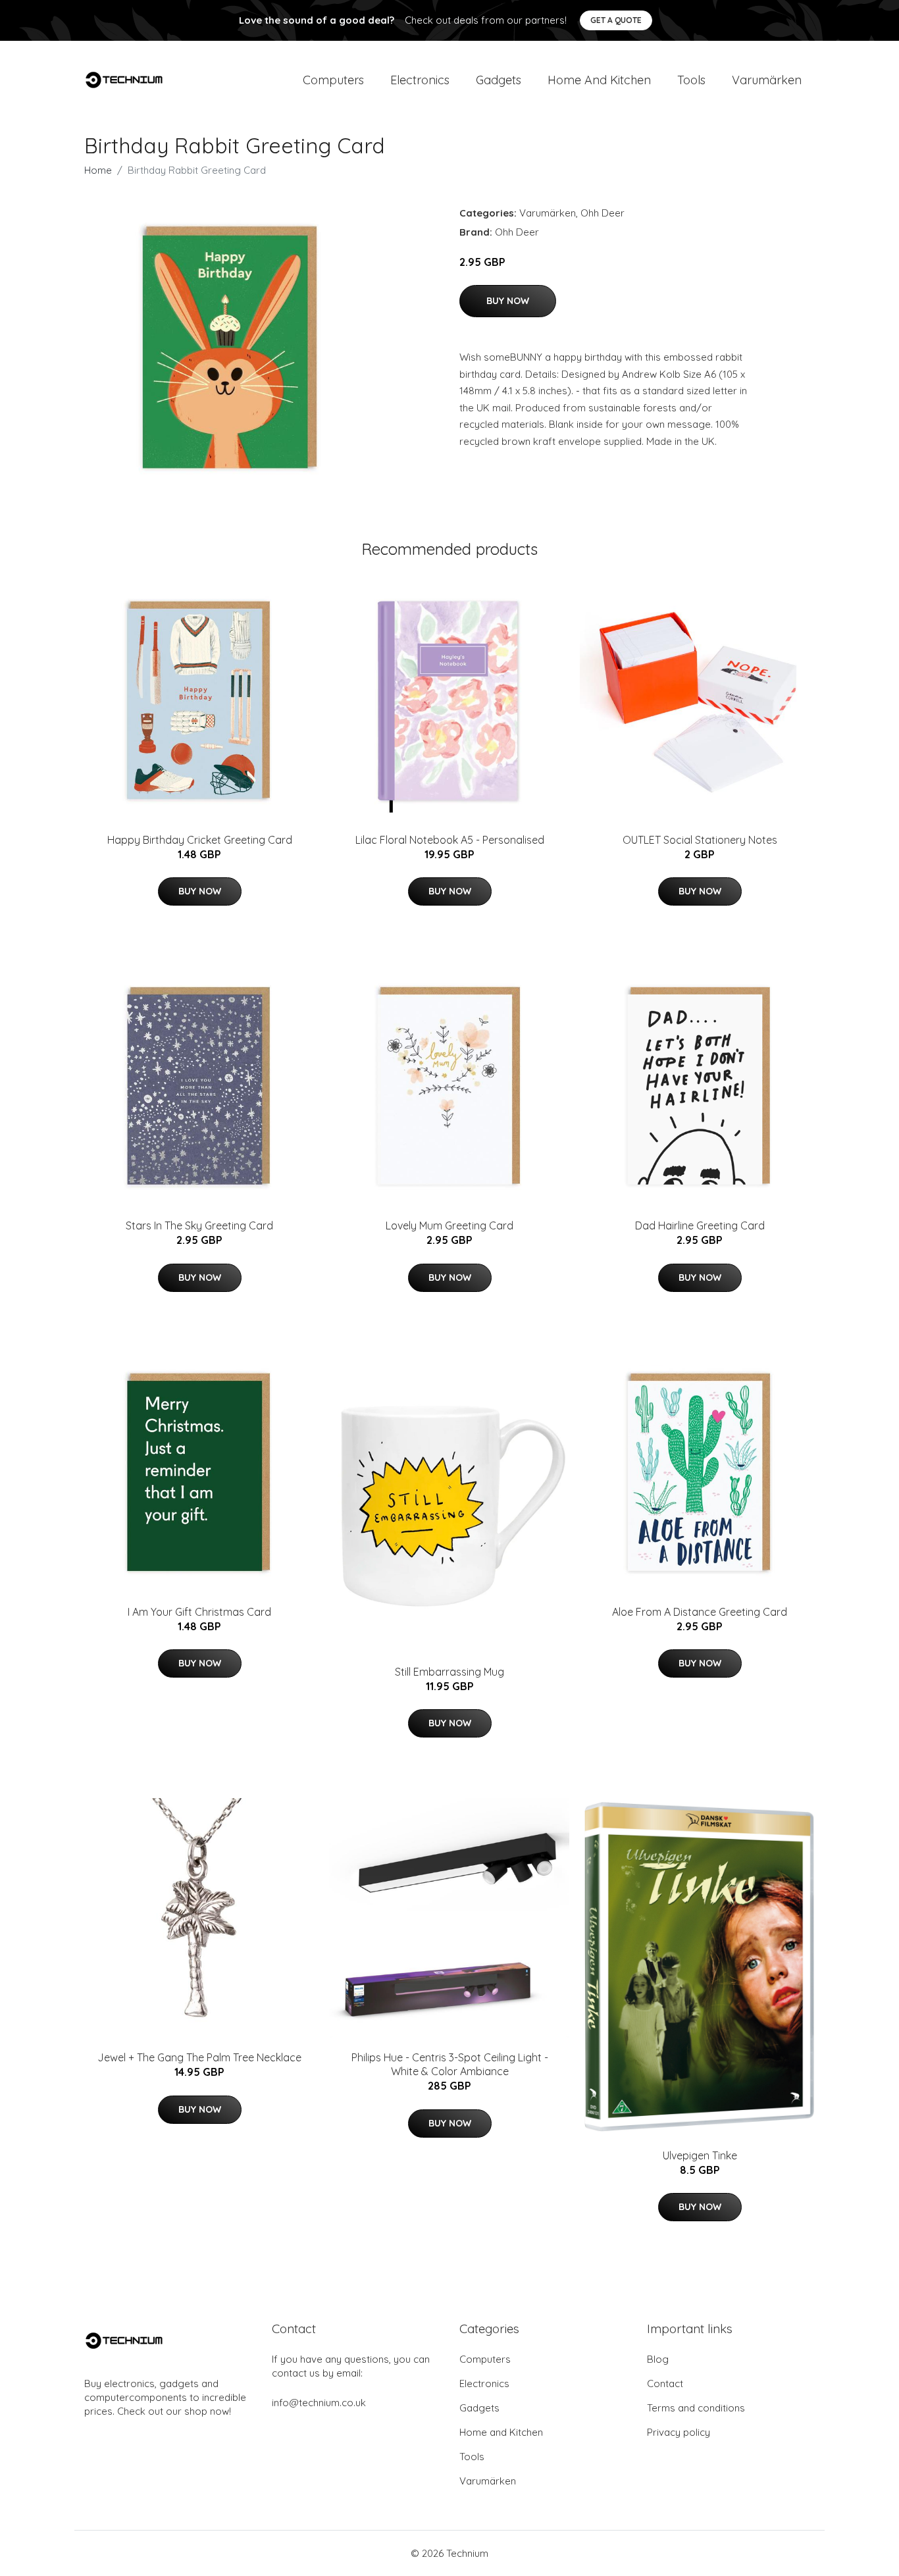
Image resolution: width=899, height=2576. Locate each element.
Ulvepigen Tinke (700, 2155)
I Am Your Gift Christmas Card (199, 1612)
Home (98, 170)
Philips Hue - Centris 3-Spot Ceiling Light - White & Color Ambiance (450, 2064)
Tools (691, 80)
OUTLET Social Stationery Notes (700, 840)
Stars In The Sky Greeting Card (199, 1225)
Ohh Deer (603, 213)
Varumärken (767, 80)
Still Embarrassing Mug (449, 1672)
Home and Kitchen (599, 80)
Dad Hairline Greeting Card (700, 1225)
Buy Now (508, 301)
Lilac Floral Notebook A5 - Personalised (450, 840)
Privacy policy (679, 2432)
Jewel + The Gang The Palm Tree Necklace (199, 2057)
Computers (333, 80)
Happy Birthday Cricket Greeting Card (200, 840)
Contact (665, 2383)
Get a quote (616, 20)
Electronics (420, 80)
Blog (658, 2359)
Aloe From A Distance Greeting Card (700, 1612)
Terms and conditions (696, 2408)
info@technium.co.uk (319, 2403)
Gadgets (499, 80)
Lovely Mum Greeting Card (449, 1225)
